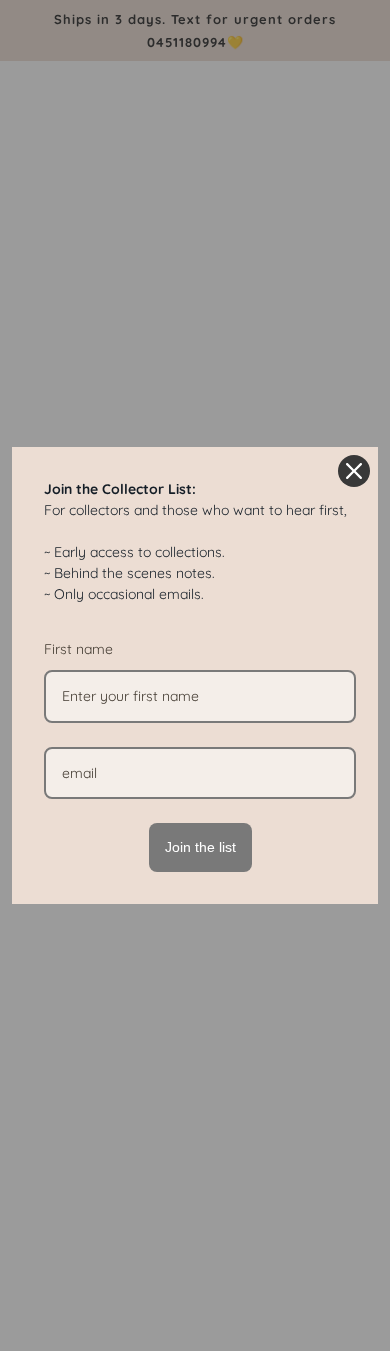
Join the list (200, 847)
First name (78, 649)
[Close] (354, 471)
